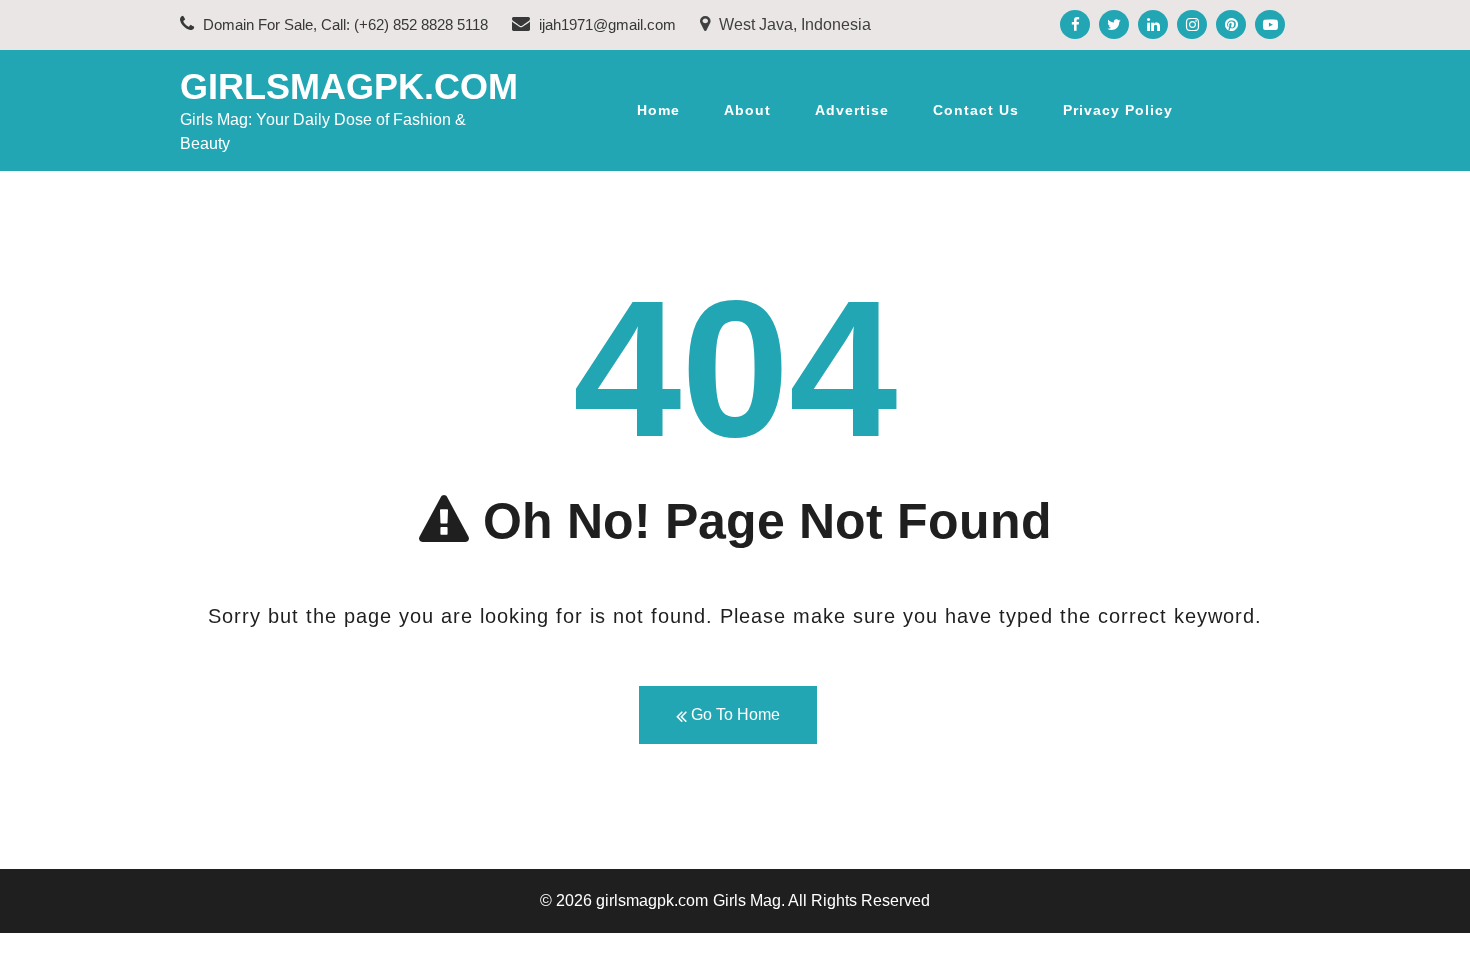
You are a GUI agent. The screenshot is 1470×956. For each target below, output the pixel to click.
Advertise (852, 110)
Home (658, 110)
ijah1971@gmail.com (605, 24)
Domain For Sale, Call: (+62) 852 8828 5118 (343, 24)
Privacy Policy (1118, 110)
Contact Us (976, 110)
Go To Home (733, 714)
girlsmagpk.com (349, 86)
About (747, 110)
